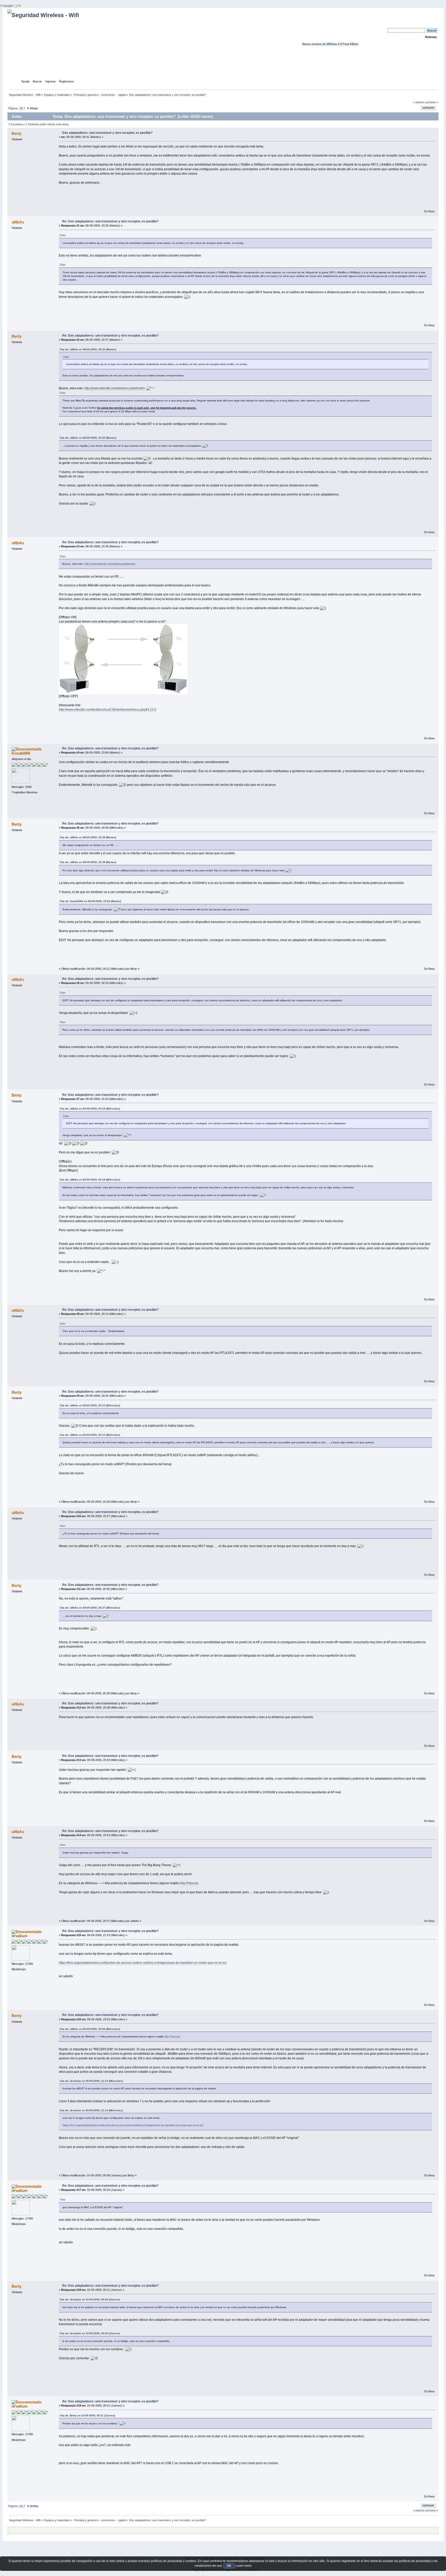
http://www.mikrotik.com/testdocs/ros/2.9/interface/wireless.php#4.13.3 (107, 710)
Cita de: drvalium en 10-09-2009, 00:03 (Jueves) (90, 2299)
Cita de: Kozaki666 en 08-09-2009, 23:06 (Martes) (90, 901)
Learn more (244, 2566)
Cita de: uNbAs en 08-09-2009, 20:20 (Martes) (88, 349)
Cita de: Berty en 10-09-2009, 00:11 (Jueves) (87, 2415)
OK (229, 2566)
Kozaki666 (21, 753)
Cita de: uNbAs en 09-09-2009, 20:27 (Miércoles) (90, 1608)
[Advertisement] (223, 67)
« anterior (419, 102)
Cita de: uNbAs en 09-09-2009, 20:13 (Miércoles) (90, 1405)
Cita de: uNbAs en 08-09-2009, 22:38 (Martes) (88, 837)
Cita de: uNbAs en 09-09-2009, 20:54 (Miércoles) (90, 2029)
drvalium (19, 1936)
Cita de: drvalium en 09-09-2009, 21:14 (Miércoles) (91, 2081)
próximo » (432, 102)
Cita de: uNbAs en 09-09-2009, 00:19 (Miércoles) (90, 1109)
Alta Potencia (189, 1883)
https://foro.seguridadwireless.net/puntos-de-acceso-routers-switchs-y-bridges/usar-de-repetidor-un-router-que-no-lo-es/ (143, 1963)
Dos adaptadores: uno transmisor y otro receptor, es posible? (107, 133)
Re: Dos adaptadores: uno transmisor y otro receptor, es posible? (110, 221)
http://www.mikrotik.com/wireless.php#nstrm (114, 388)
